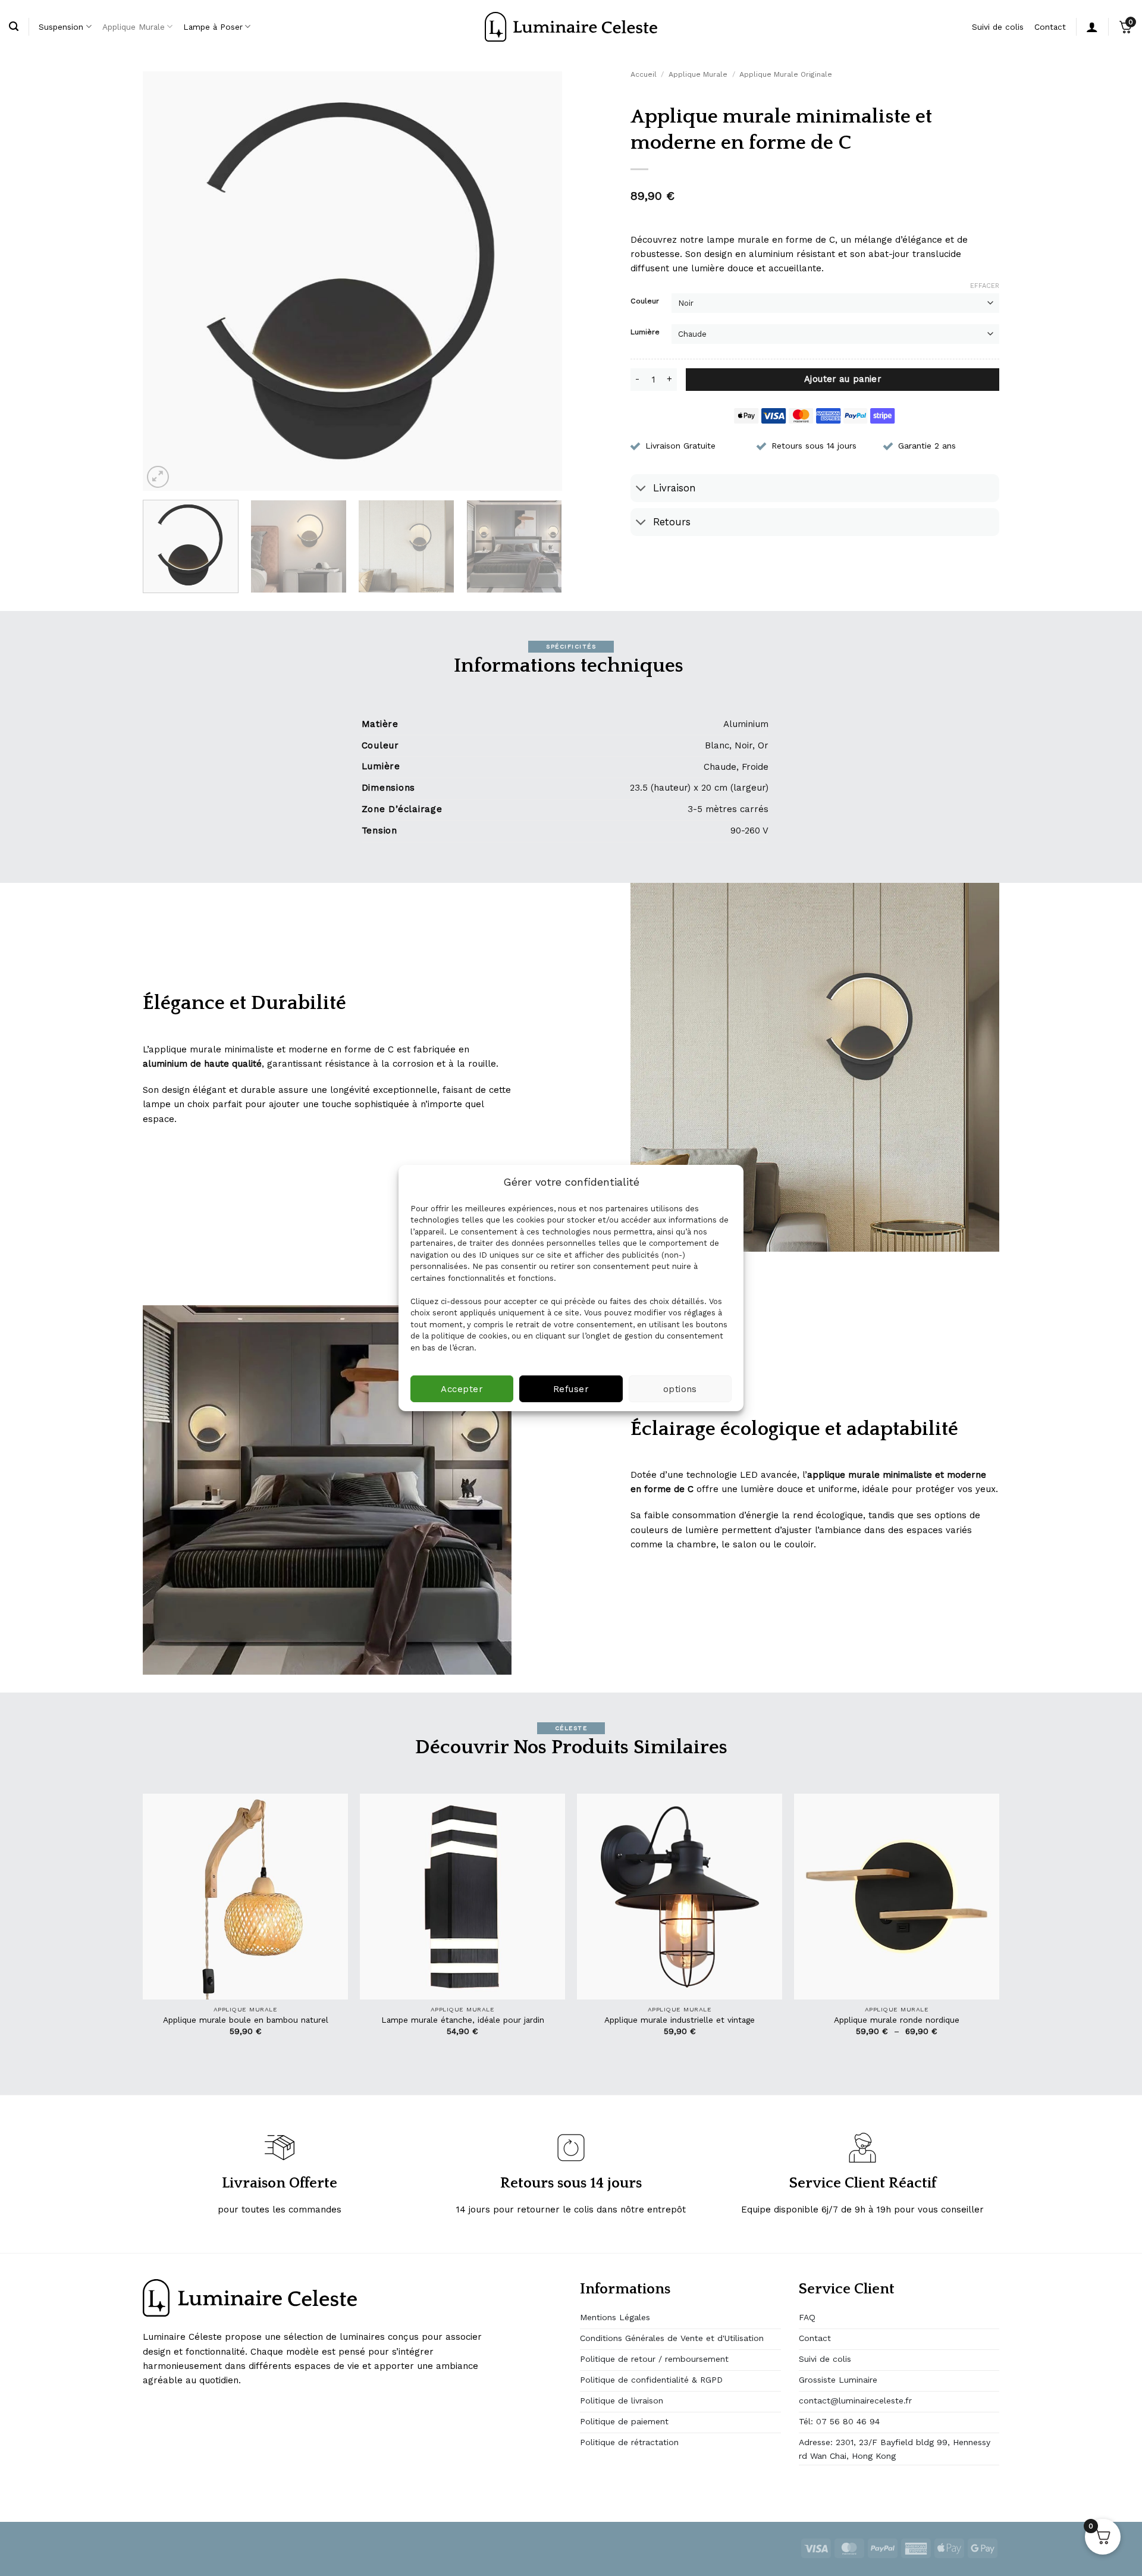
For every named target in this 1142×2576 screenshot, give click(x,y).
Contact (1050, 27)
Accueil (644, 74)
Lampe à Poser (213, 27)
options (680, 1389)
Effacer (985, 286)
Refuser (571, 1389)
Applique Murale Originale (786, 74)
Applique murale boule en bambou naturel (246, 2020)
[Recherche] (14, 27)
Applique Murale (134, 27)
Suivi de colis (998, 27)
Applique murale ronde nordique (897, 2020)
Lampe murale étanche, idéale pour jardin (463, 2020)
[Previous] (166, 281)
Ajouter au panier (843, 379)
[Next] (539, 281)
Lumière (645, 332)
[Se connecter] (1092, 27)
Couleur (645, 301)
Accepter (462, 1389)
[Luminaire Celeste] (571, 27)
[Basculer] (641, 489)
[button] (158, 477)
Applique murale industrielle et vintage (680, 2020)
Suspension (61, 27)
